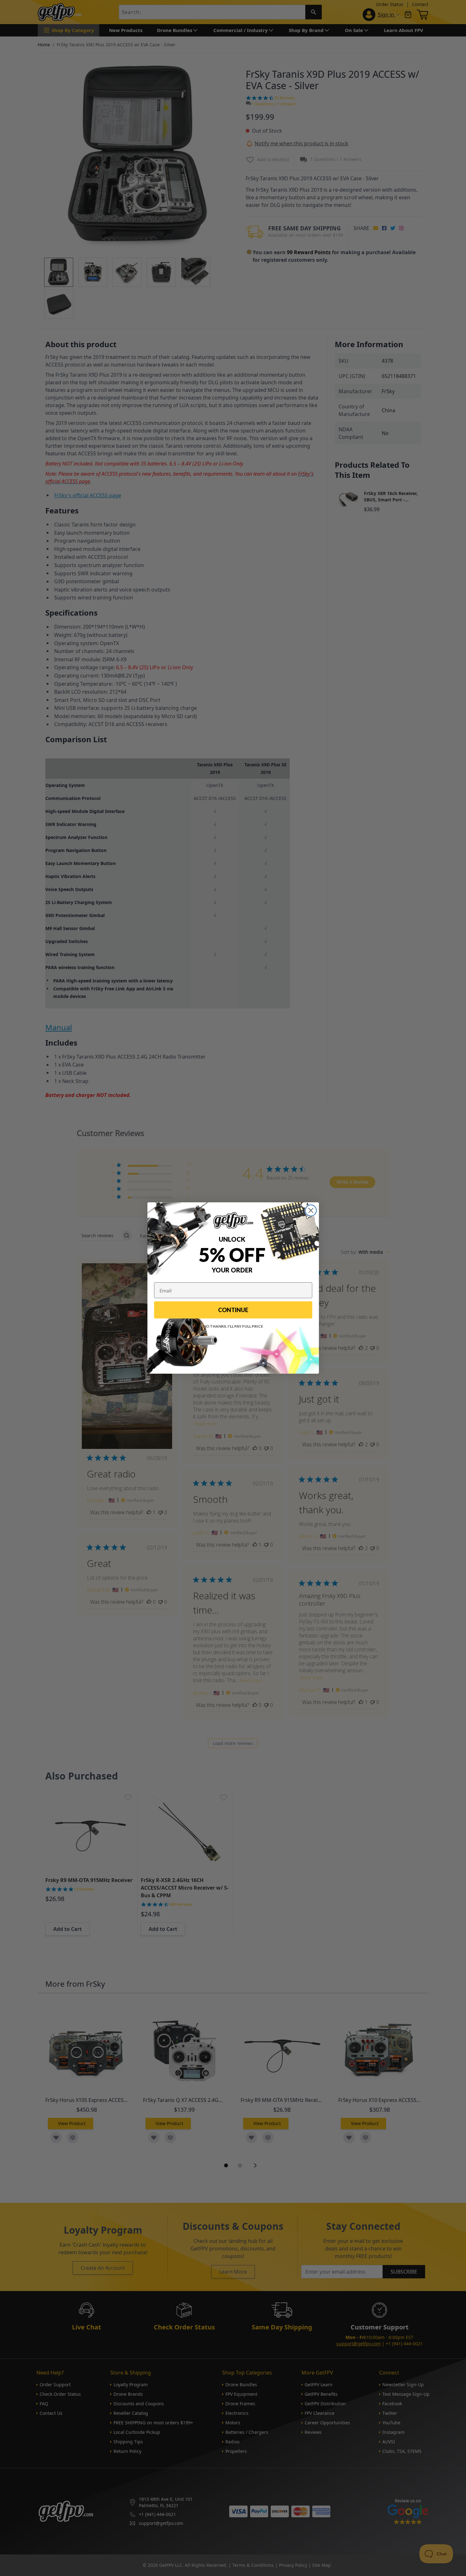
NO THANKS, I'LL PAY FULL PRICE (233, 1326)
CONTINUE (233, 1310)
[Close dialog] (311, 1210)
